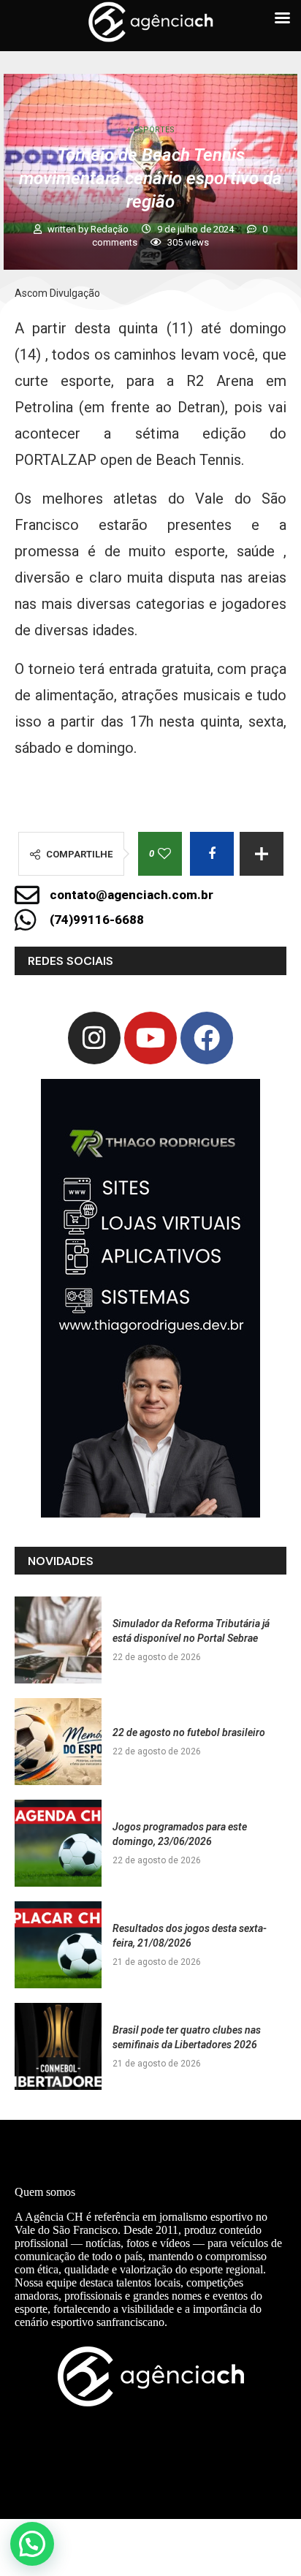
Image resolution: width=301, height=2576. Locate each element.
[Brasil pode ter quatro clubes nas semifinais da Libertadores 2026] (58, 2046)
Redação (111, 229)
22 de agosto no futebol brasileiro (189, 1732)
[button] (32, 2544)
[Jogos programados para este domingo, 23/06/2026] (58, 1843)
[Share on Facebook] (212, 854)
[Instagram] (94, 1038)
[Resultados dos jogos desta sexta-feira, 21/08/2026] (58, 1945)
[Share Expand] (262, 854)
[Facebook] (207, 1038)
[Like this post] (164, 854)
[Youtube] (150, 1038)
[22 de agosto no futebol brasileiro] (58, 1742)
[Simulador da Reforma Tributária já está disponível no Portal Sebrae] (58, 1640)
